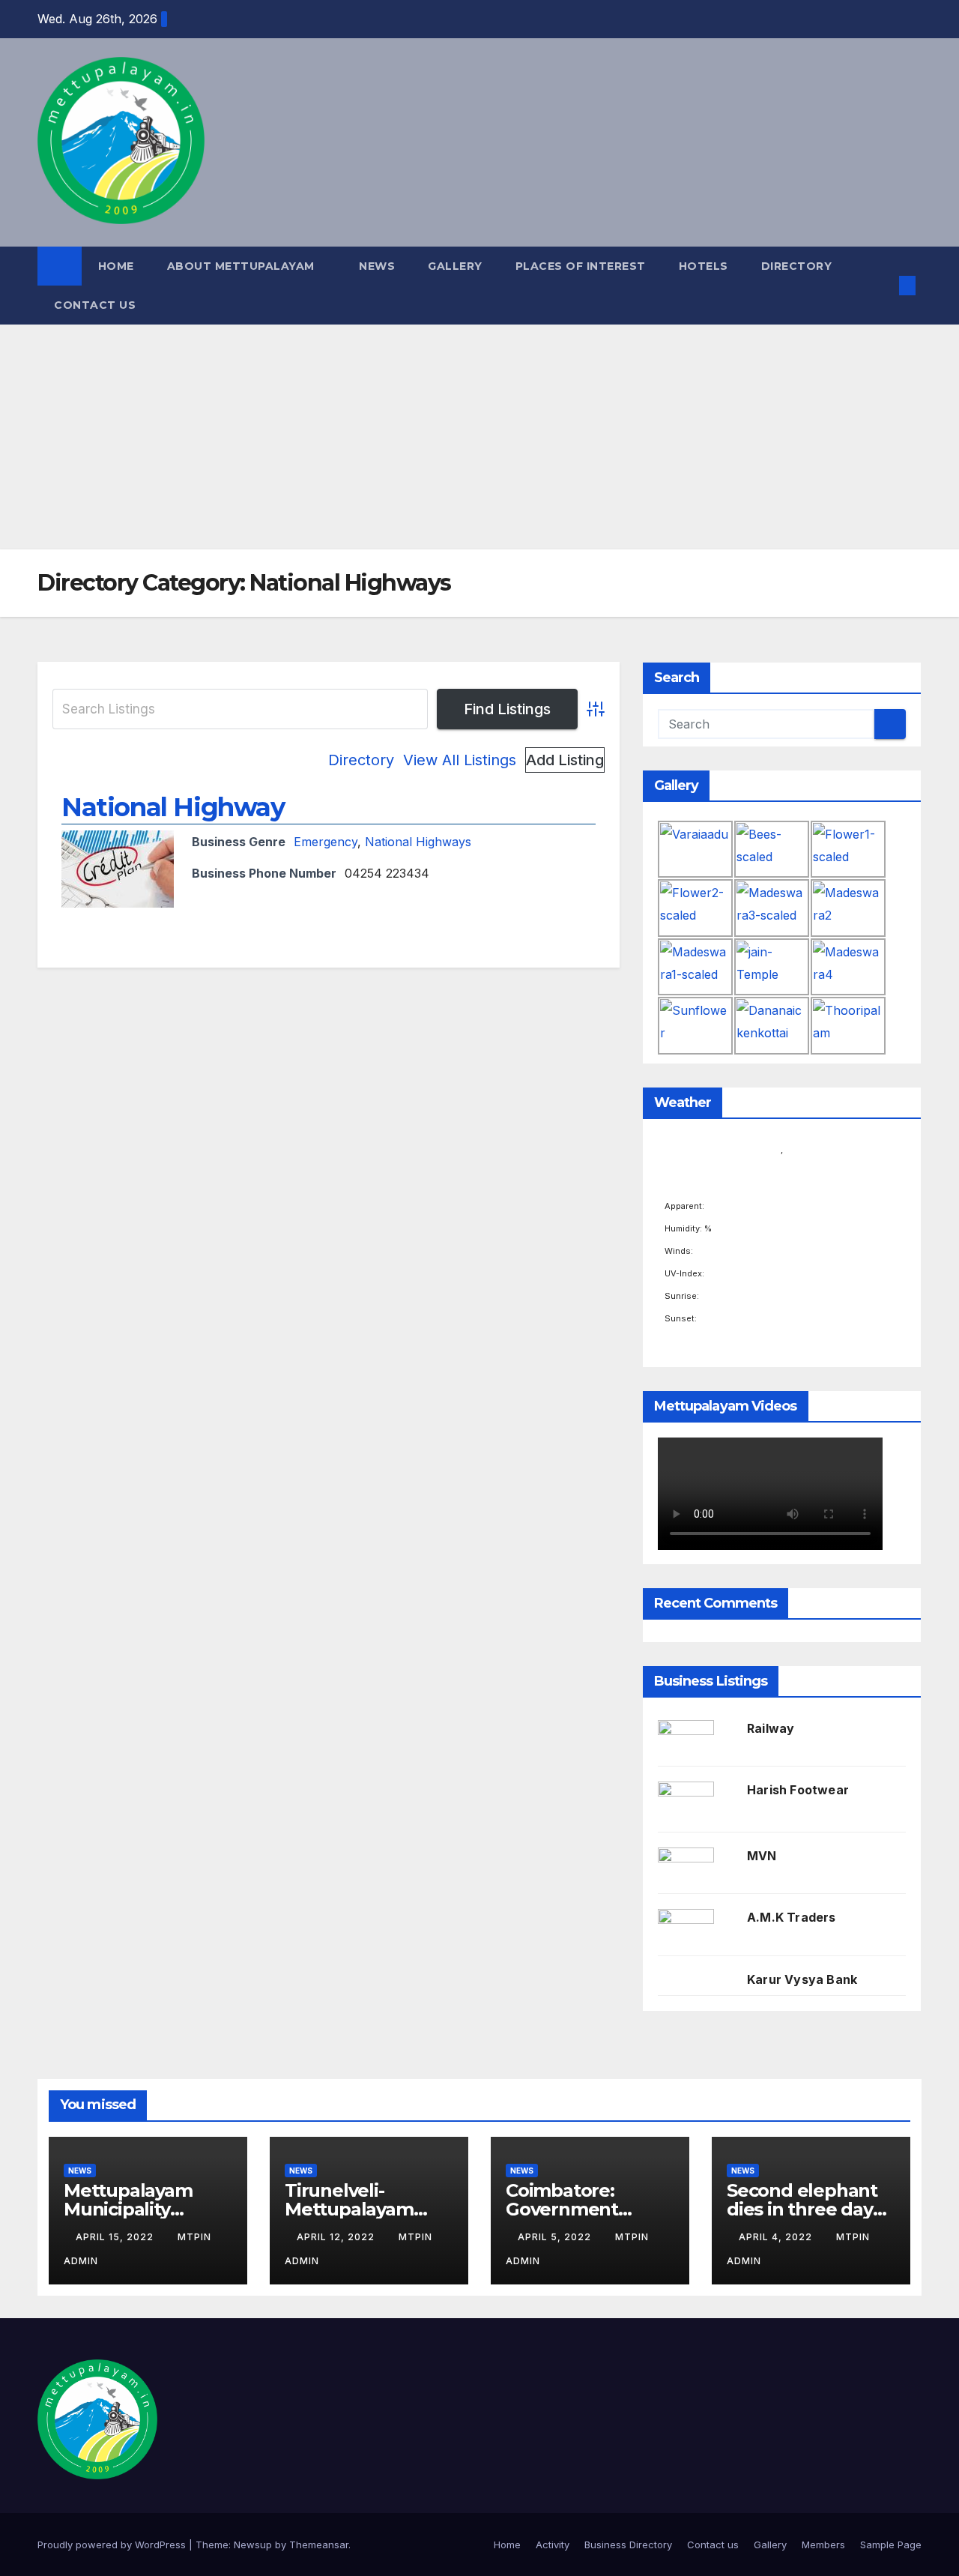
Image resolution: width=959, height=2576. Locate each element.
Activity (553, 2545)
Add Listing (565, 760)
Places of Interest (581, 266)
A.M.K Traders (792, 1917)
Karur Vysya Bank (802, 1979)
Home (116, 266)
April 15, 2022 (116, 2237)
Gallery (455, 266)
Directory (797, 266)
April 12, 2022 (337, 2237)
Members (823, 2545)
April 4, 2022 (777, 2237)
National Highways (418, 842)
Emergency (326, 842)
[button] (883, 286)
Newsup (253, 2545)
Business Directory (628, 2545)
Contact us (95, 305)
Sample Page (891, 2545)
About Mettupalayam (243, 266)
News (377, 266)
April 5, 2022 (556, 2237)
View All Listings (460, 760)
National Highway (173, 807)
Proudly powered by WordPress (113, 2545)
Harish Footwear (798, 1790)
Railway (771, 1728)
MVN (762, 1856)
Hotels (704, 266)
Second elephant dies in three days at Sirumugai (804, 2209)
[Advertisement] (479, 437)
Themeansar (319, 2545)
